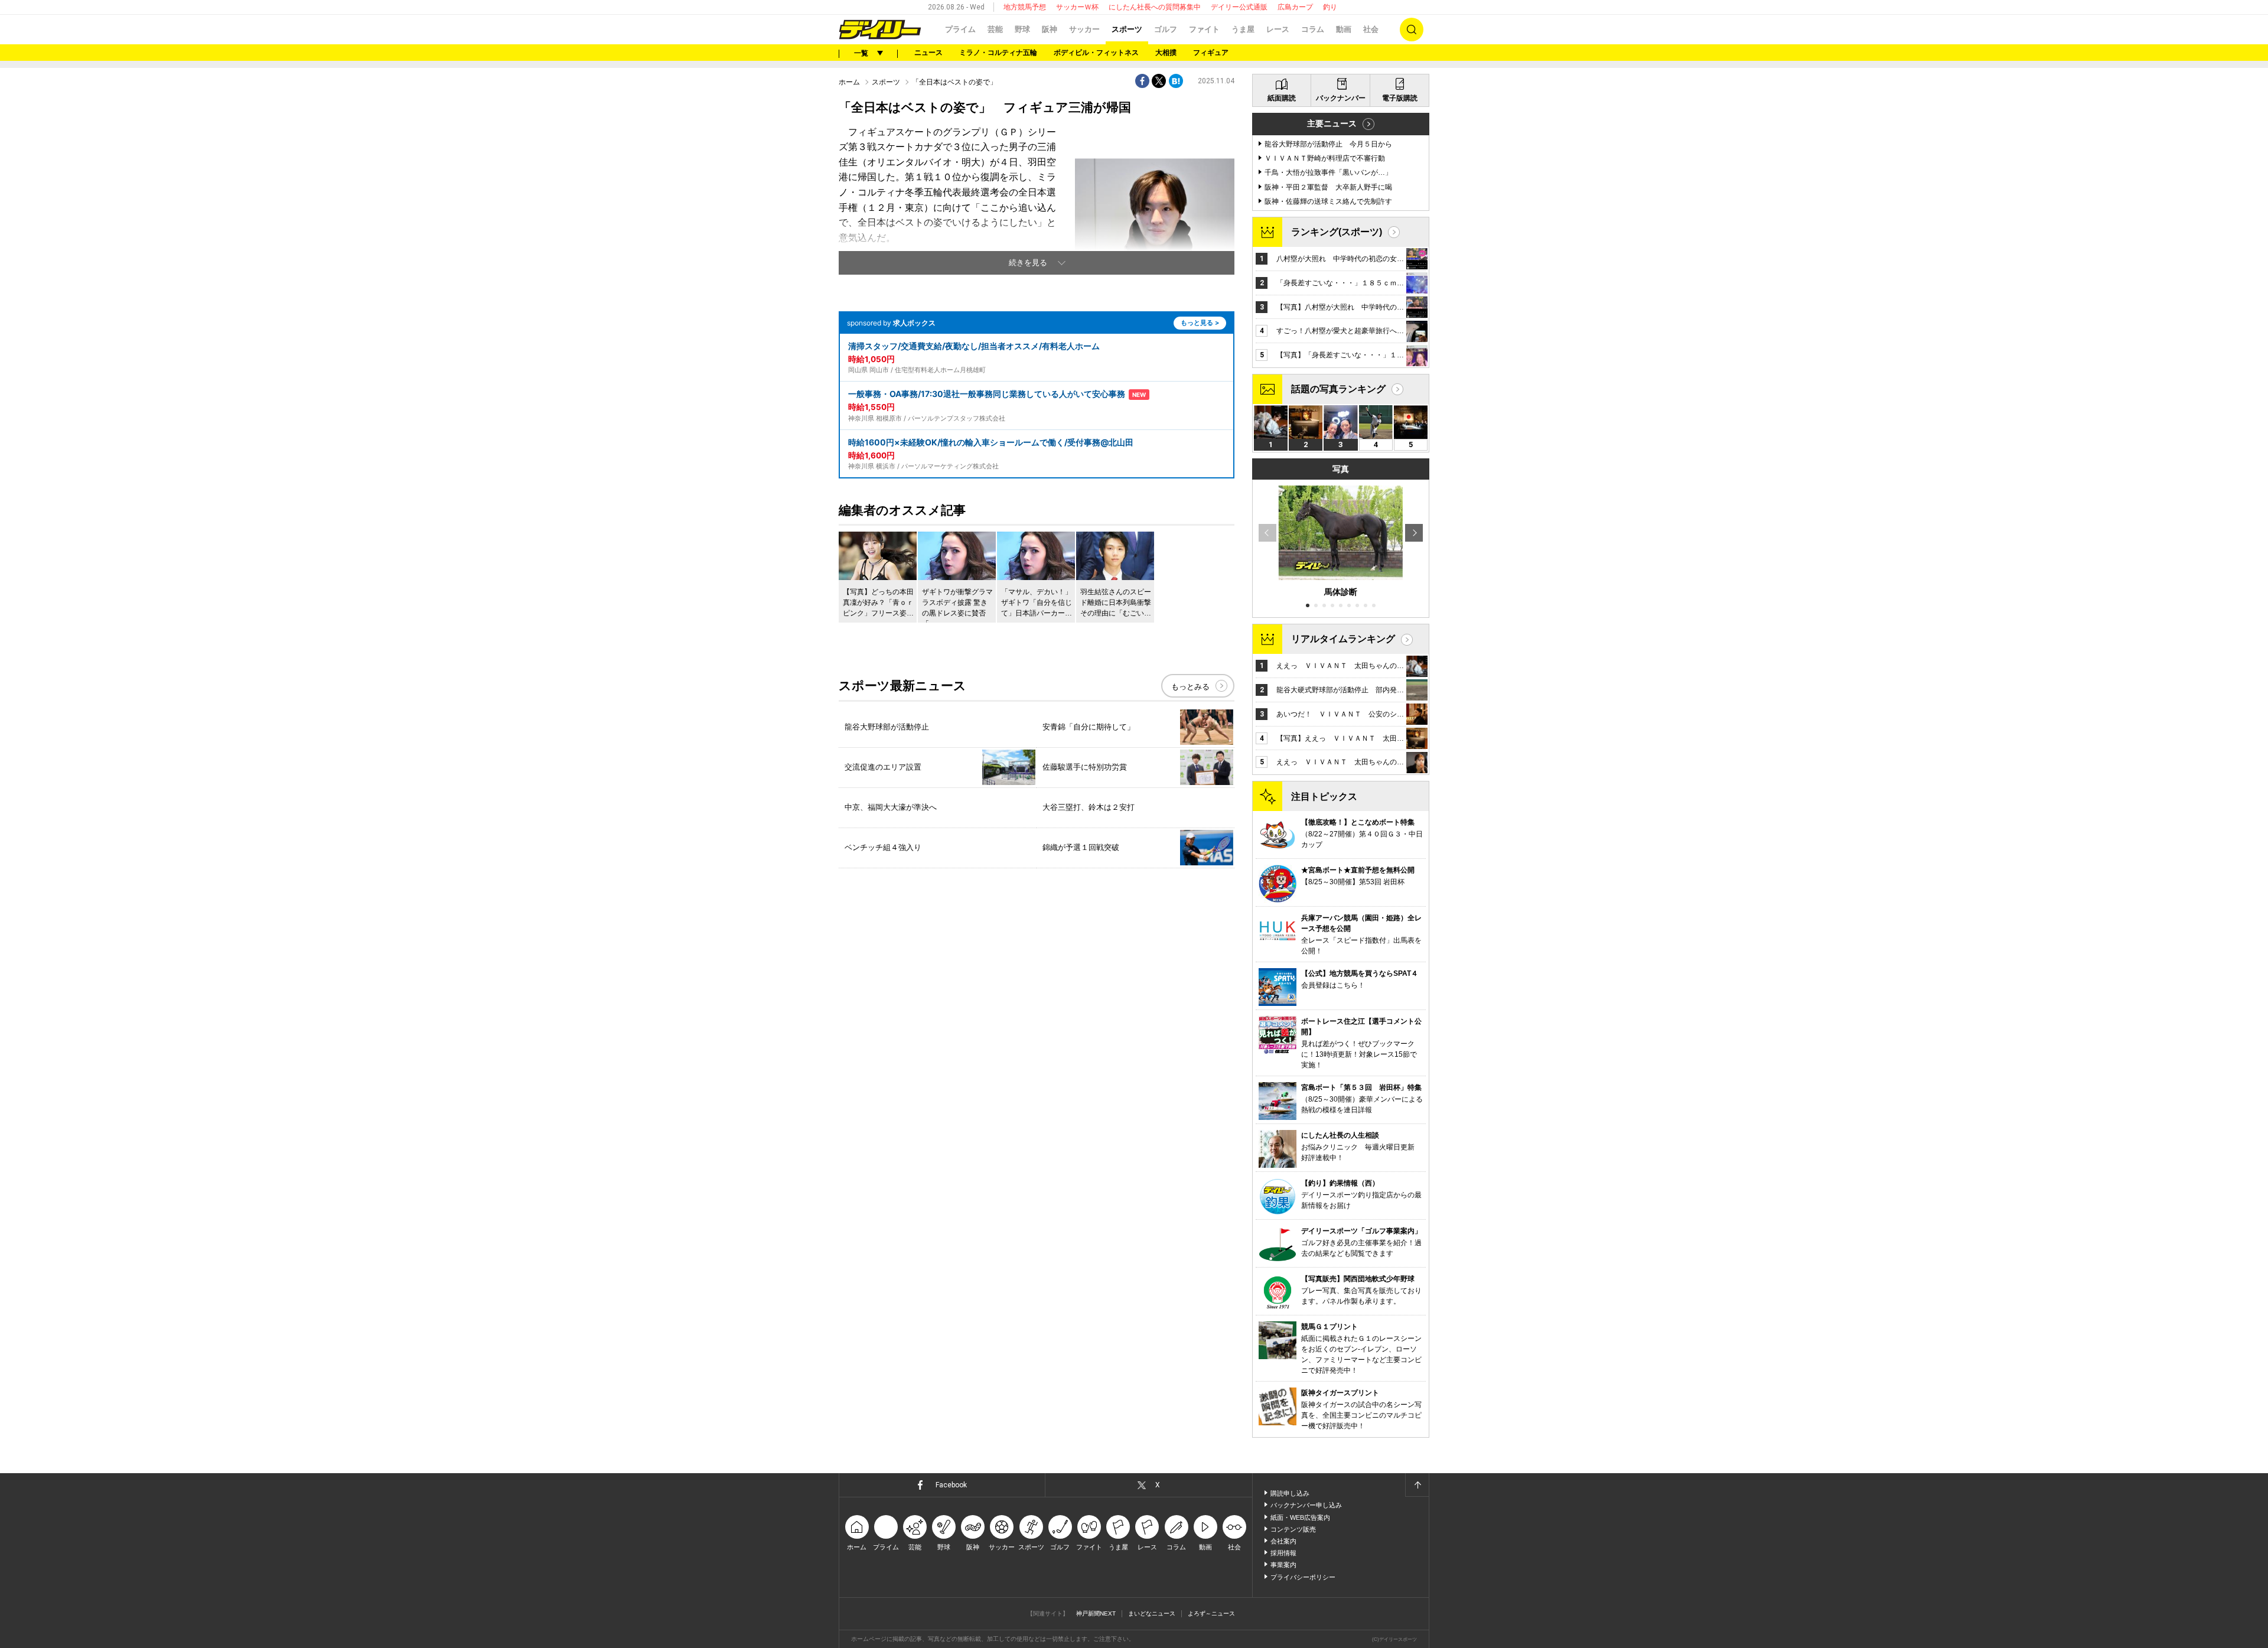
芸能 (995, 29)
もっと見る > (1200, 323)
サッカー (1084, 29)
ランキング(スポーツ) (1337, 232)
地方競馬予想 (1025, 7)
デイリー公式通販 (1239, 7)
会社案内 (1283, 1541)
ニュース (928, 53)
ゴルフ (1166, 29)
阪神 (1050, 29)
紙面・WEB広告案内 (1300, 1517)
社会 (1371, 29)
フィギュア (1211, 53)
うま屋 (1243, 29)
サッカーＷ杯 (1077, 7)
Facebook (951, 1485)
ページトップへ (1417, 1485)
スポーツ (1127, 29)
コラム (1313, 29)
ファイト (1204, 29)
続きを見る (1028, 263)
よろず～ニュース (1211, 1613)
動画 (1344, 29)
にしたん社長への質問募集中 (1155, 7)
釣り (1330, 7)
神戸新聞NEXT (1096, 1613)
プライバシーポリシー (1303, 1577)
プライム (960, 29)
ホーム (849, 82)
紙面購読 (1282, 98)
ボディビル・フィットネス (1096, 53)
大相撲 (1166, 53)
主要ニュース (1332, 123)
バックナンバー (1341, 98)
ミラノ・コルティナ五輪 (998, 53)
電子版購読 (1400, 98)
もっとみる (1190, 687)
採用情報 (1283, 1553)
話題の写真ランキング (1338, 389)
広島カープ (1295, 7)
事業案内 (1283, 1565)
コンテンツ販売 (1293, 1529)
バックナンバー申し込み (1306, 1505)
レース (1278, 29)
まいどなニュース (1152, 1613)
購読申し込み (1290, 1493)
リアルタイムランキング (1343, 639)
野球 (1022, 29)
